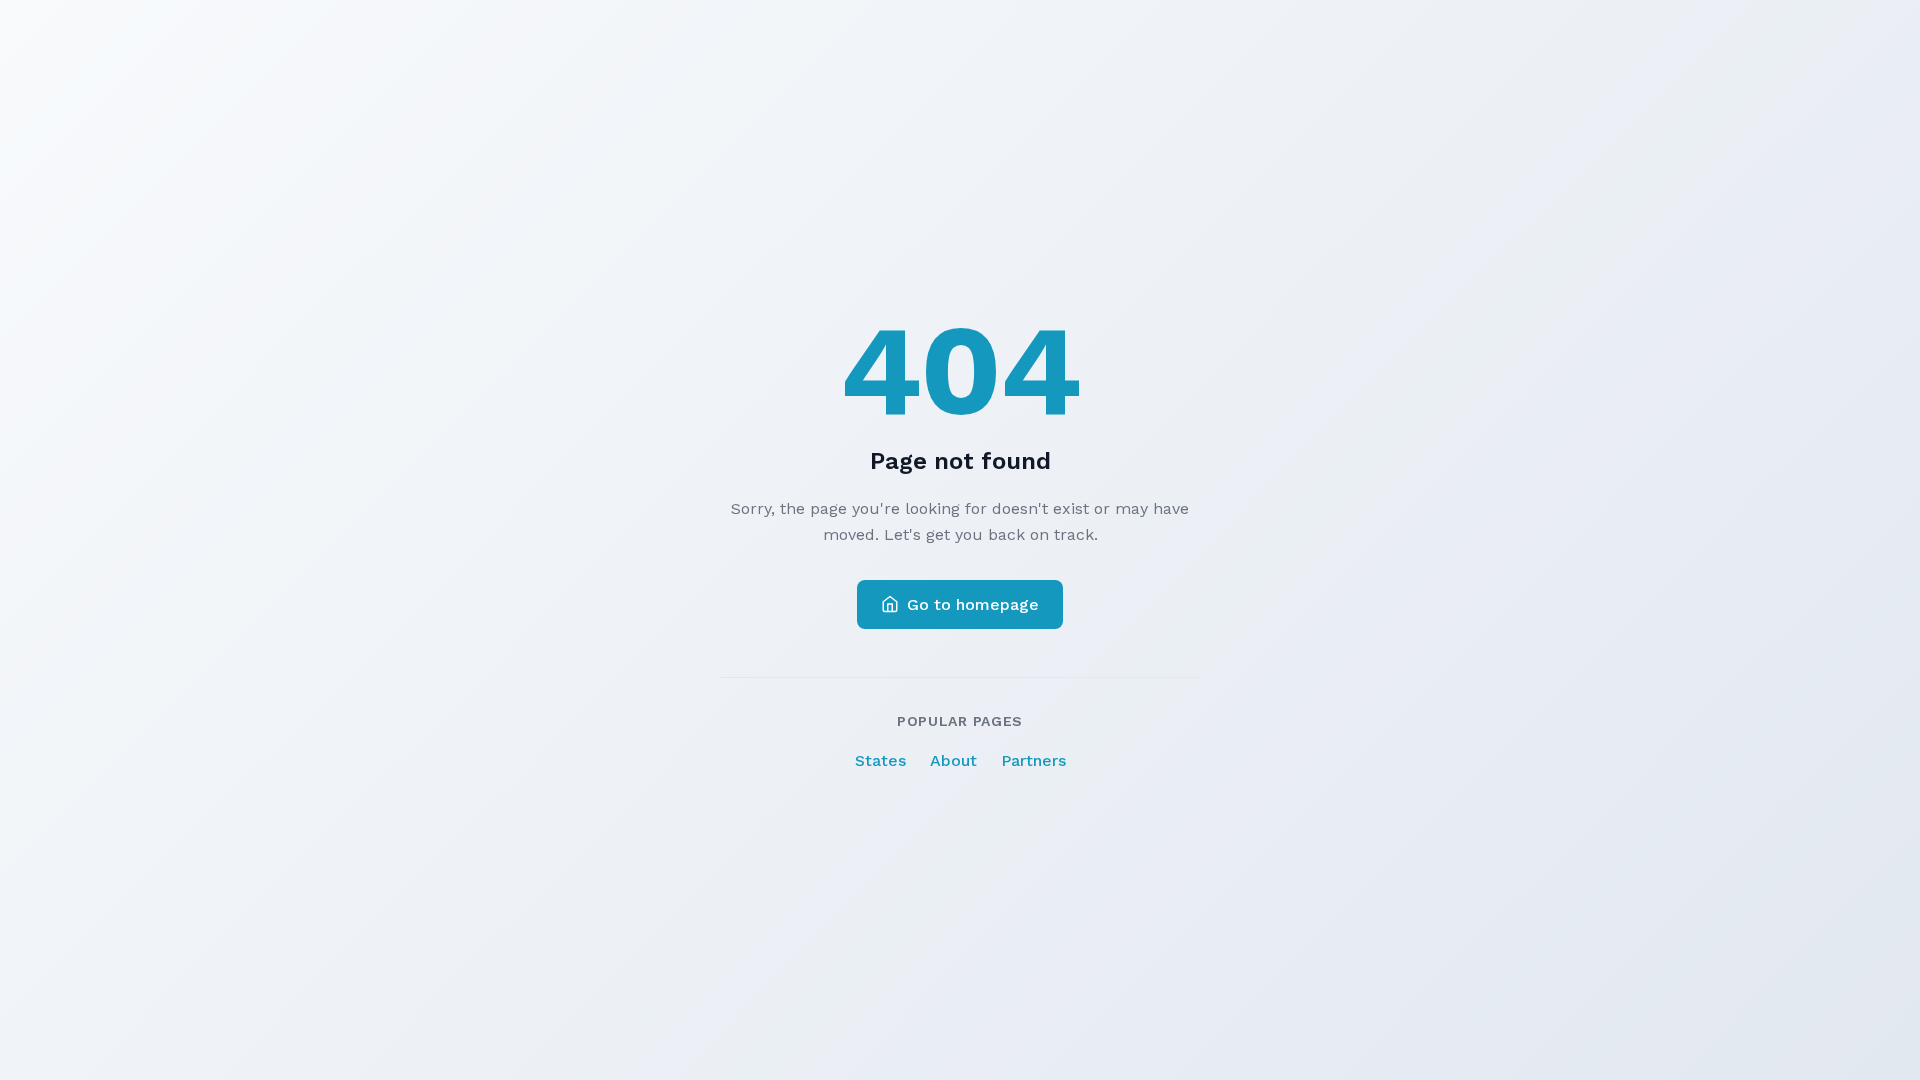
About (953, 760)
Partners (1033, 760)
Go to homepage (973, 604)
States (880, 760)
